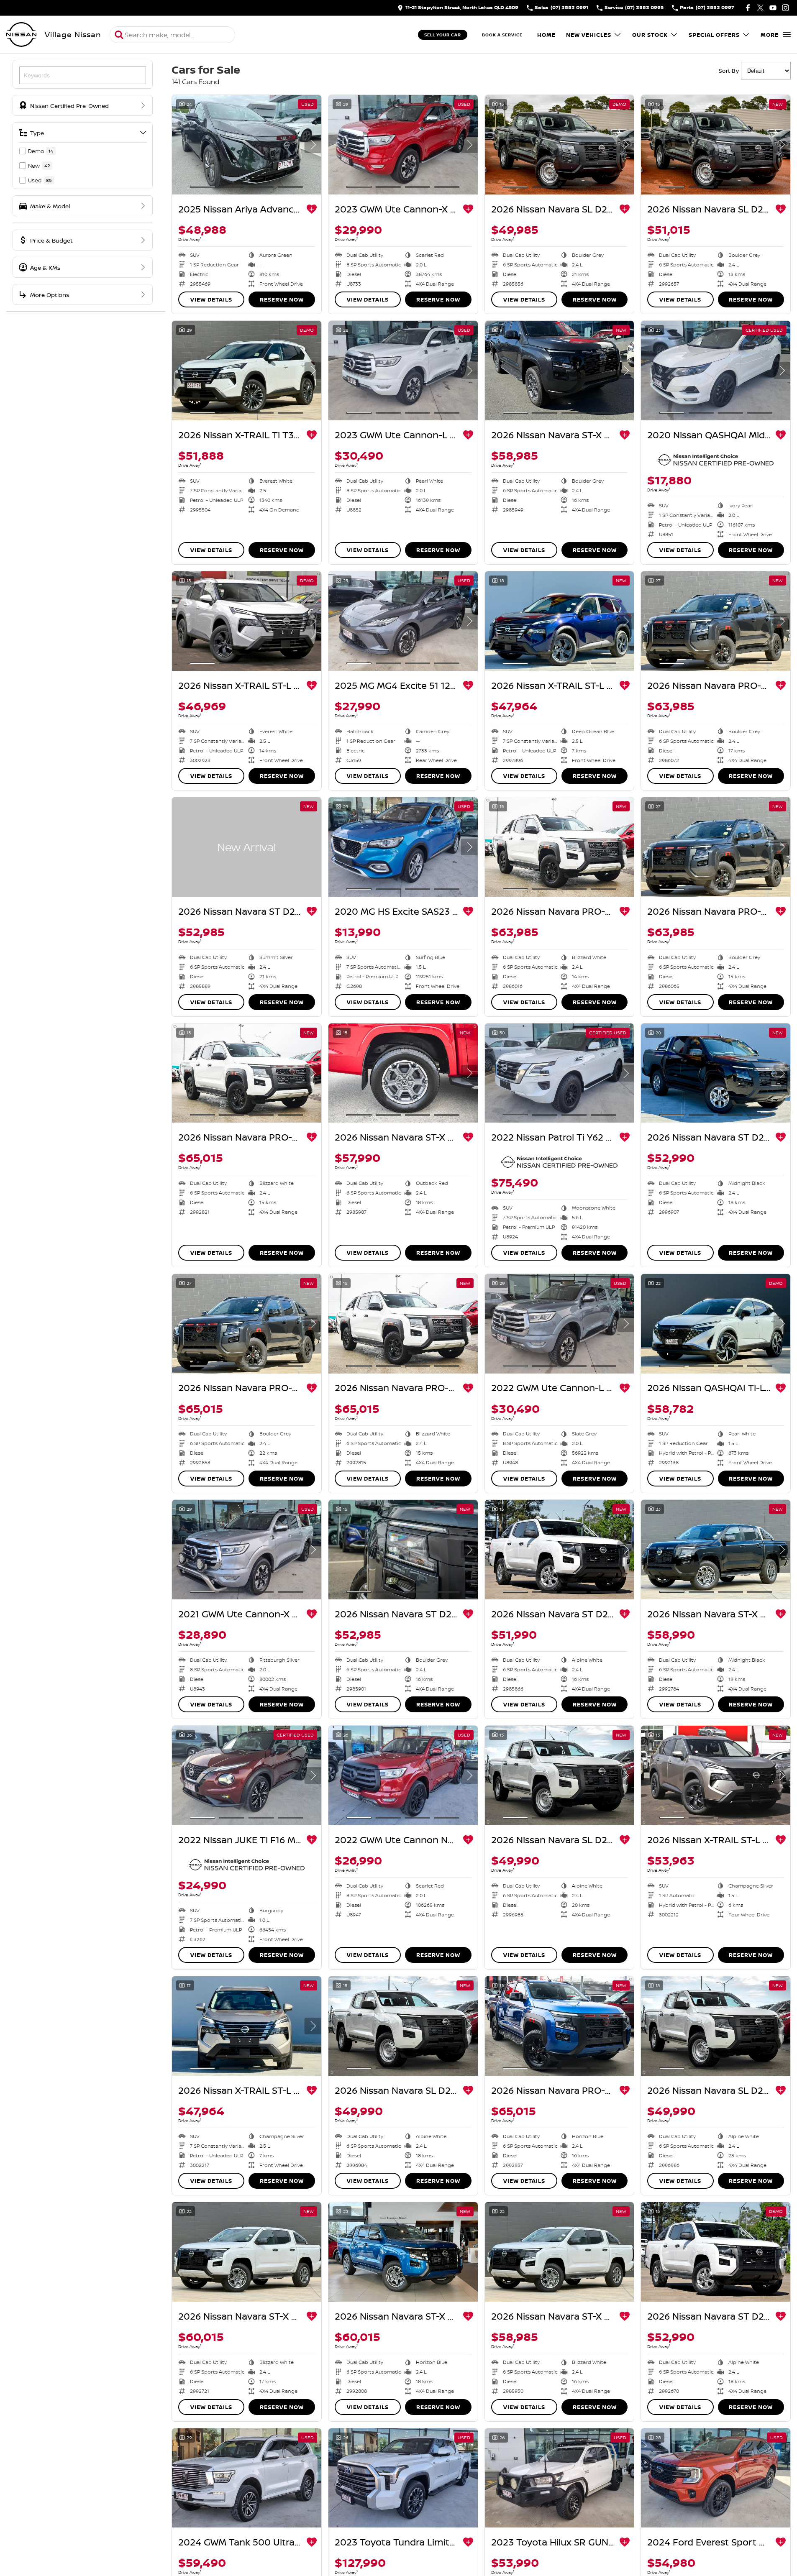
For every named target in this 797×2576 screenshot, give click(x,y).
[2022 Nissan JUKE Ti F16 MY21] (247, 1775)
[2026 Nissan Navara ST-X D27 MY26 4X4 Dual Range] (560, 371)
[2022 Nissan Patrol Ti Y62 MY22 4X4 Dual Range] (560, 1073)
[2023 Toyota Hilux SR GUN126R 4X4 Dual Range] (560, 2478)
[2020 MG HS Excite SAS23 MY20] (403, 847)
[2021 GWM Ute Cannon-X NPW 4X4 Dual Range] (247, 1550)
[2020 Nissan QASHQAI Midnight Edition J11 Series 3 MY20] (716, 371)
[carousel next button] (313, 145)
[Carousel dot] (202, 187)
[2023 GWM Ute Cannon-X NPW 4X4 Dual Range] (403, 145)
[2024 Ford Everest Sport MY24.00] (716, 2478)
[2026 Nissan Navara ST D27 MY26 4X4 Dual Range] (247, 847)
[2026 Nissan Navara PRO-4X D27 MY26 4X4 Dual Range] (716, 621)
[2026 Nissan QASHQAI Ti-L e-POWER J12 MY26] (716, 1324)
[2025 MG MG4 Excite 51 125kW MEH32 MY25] (403, 621)
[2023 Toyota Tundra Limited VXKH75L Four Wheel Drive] (403, 2478)
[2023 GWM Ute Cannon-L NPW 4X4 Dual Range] (403, 371)
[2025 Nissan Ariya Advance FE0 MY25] (247, 145)
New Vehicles (589, 35)
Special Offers (714, 35)
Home (546, 35)
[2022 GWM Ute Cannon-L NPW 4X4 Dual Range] (560, 1324)
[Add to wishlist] (312, 209)
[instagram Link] (785, 8)
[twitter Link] (760, 8)
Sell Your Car (443, 35)
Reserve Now (282, 299)
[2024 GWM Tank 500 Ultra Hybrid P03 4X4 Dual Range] (247, 2478)
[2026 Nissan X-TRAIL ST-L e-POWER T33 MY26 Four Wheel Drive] (716, 1775)
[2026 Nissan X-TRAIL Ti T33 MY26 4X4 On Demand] (247, 371)
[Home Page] (21, 35)
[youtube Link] (773, 8)
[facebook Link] (748, 8)
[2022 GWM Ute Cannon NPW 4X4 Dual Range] (403, 1775)
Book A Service (502, 35)
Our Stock (650, 35)
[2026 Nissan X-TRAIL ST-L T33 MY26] (247, 621)
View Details (211, 299)
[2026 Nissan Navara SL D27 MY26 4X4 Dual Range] (560, 145)
